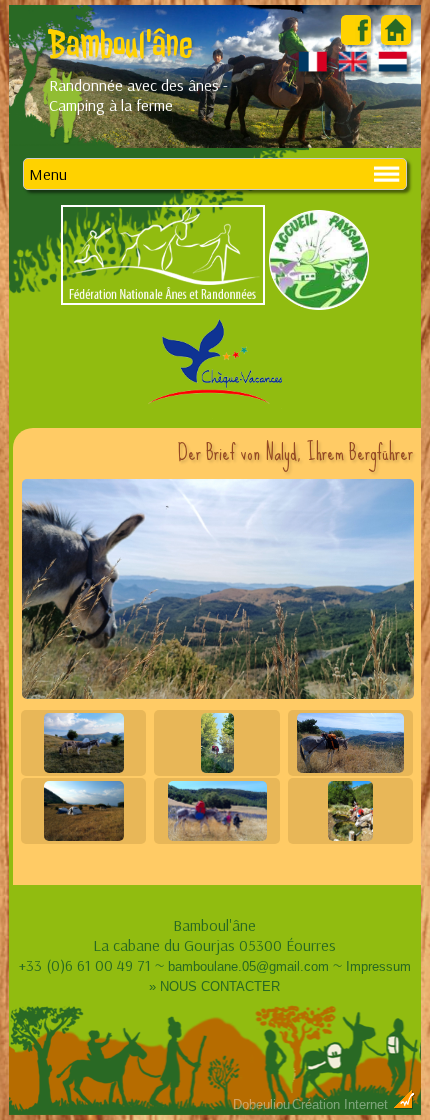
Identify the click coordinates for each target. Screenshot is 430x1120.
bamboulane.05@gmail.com (248, 966)
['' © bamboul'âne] (217, 589)
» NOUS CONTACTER (214, 986)
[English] (353, 71)
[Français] (313, 71)
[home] (396, 39)
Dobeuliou (261, 1104)
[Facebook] (356, 39)
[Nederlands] (393, 71)
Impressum (378, 966)
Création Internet (342, 1104)
